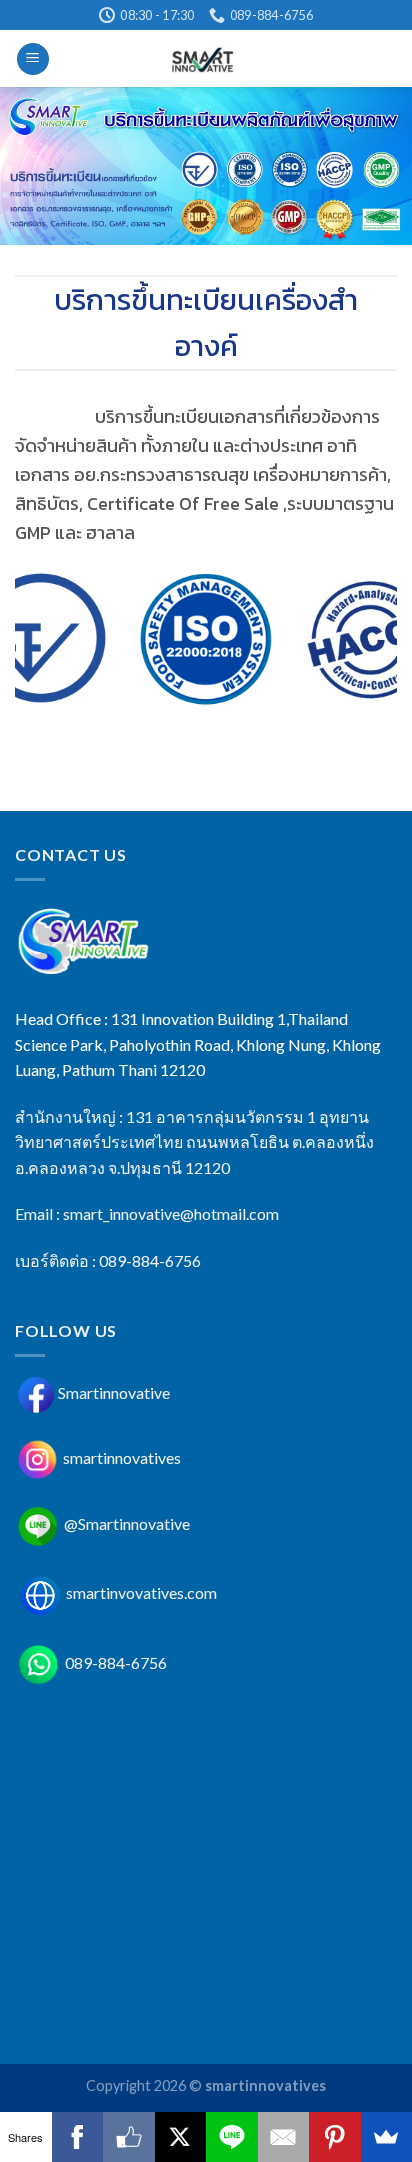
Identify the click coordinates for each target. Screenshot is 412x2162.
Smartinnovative (114, 1392)
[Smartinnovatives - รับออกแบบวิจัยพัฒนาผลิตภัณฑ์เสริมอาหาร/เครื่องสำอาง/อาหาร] (206, 58)
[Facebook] (78, 2137)
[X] (181, 2137)
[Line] (232, 2137)
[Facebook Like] (129, 2137)
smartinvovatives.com (141, 1592)
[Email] (284, 2137)
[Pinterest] (335, 2137)
